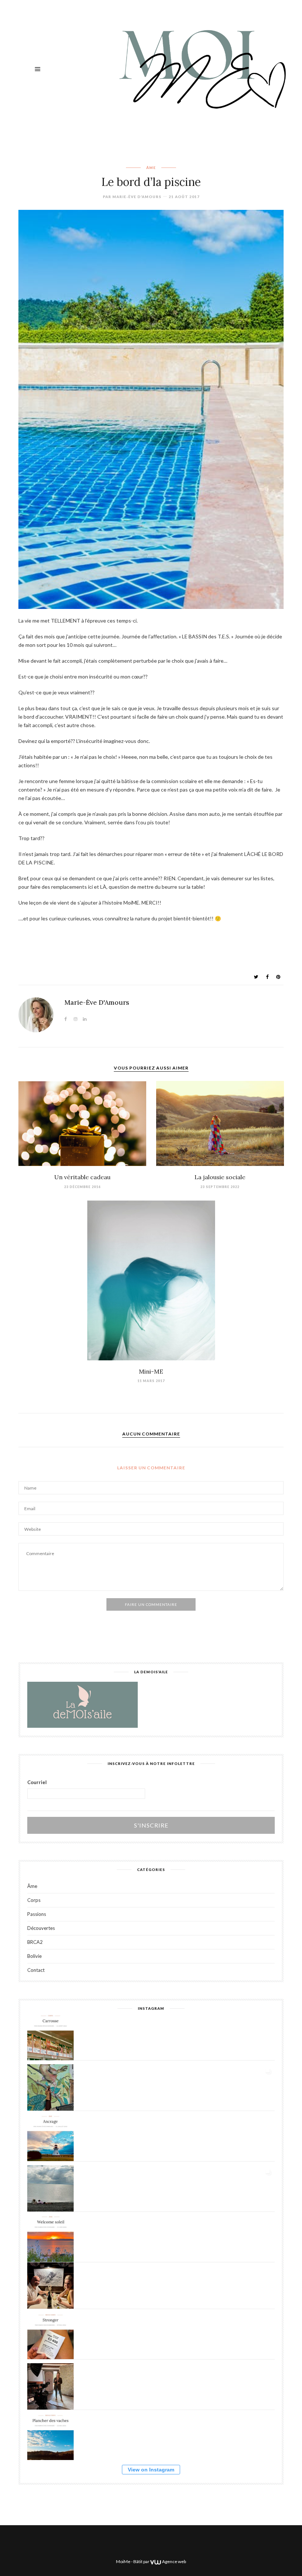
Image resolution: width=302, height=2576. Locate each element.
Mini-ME (151, 1371)
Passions (37, 1914)
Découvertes (41, 1928)
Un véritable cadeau (82, 1177)
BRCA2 (35, 1942)
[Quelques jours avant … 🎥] (50, 2386)
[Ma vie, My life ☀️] (50, 2188)
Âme (151, 168)
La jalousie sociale (220, 1177)
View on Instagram (151, 2470)
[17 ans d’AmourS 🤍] (50, 2286)
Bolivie (34, 1956)
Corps (34, 1900)
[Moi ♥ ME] (200, 69)
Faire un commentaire (151, 1604)
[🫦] (50, 2087)
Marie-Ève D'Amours (137, 197)
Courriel (37, 1782)
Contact (36, 1970)
